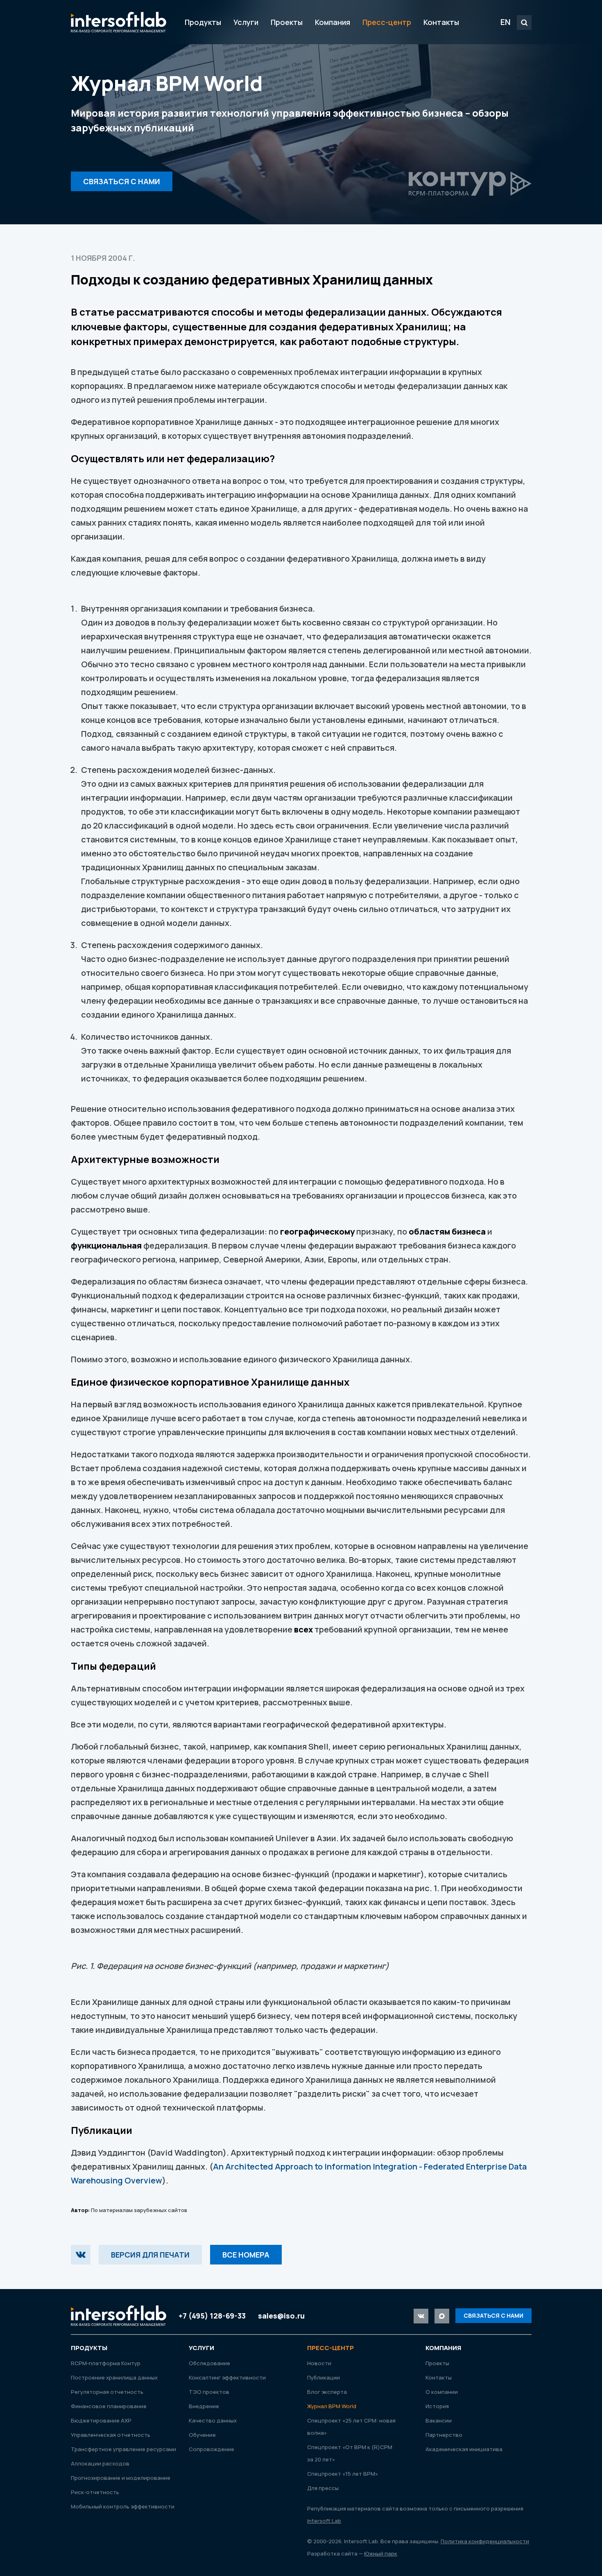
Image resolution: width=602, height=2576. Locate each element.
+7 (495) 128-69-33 (212, 2316)
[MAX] (442, 2316)
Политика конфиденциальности (485, 2541)
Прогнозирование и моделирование (121, 2478)
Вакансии (439, 2420)
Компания (333, 22)
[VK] (81, 2255)
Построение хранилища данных (114, 2377)
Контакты (441, 22)
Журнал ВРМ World (332, 2406)
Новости (319, 2363)
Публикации (324, 2377)
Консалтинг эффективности (227, 2377)
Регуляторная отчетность (107, 2392)
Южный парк (381, 2553)
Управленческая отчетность (111, 2435)
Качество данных (213, 2420)
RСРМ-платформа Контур (106, 2363)
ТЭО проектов (209, 2392)
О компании (442, 2392)
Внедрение (204, 2406)
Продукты (203, 22)
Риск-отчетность (95, 2492)
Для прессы (323, 2488)
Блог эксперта (327, 2392)
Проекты (287, 22)
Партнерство (444, 2435)
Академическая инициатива (464, 2449)
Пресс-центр (387, 22)
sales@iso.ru (281, 2316)
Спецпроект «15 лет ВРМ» (343, 2474)
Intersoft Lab (119, 22)
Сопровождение (212, 2449)
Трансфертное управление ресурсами (123, 2449)
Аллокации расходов (100, 2463)
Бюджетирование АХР (101, 2420)
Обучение (202, 2435)
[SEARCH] (524, 23)
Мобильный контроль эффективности (123, 2506)
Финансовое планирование (109, 2406)
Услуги (246, 22)
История (437, 2406)
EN (506, 22)
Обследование (209, 2363)
